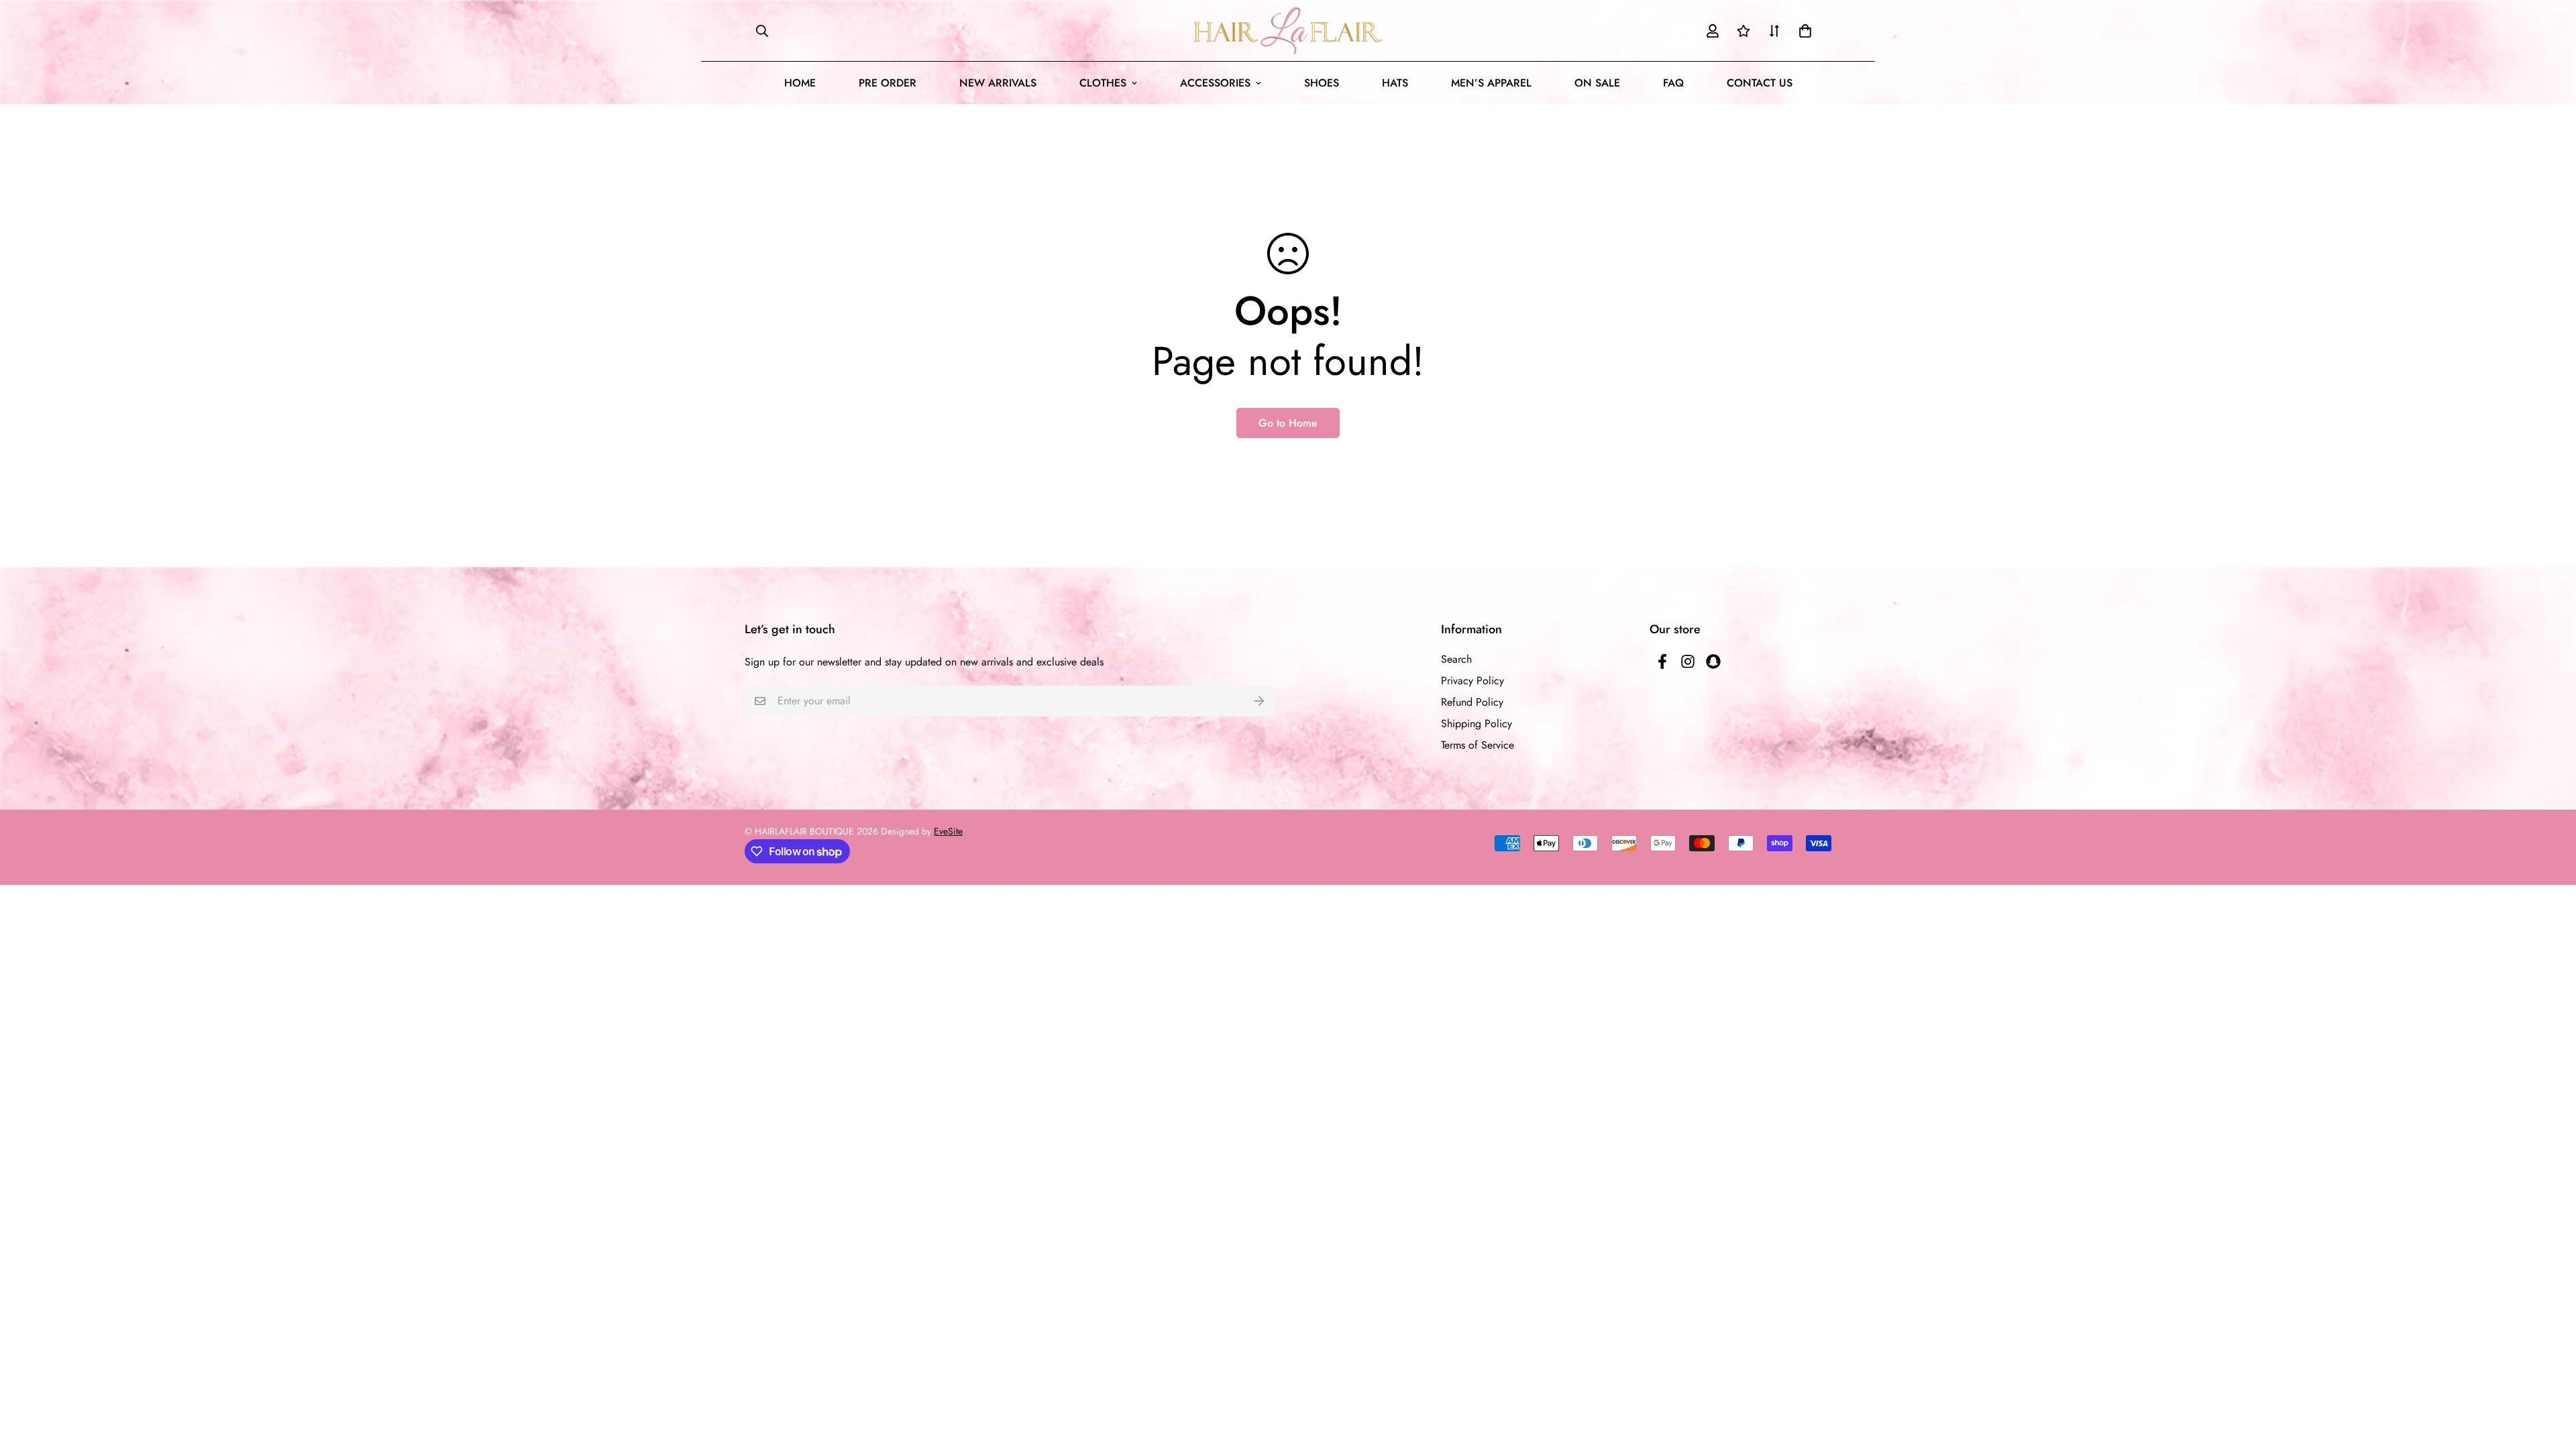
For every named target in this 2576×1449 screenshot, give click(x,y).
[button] (1803, 31)
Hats (1395, 83)
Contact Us (1760, 83)
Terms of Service (1478, 745)
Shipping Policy (1477, 723)
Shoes (1322, 83)
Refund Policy (1472, 702)
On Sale (1597, 83)
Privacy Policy (1472, 681)
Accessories (1215, 83)
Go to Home (1288, 423)
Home (800, 83)
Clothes (1103, 83)
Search (1456, 659)
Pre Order (888, 83)
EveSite (948, 831)
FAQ (1673, 83)
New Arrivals (998, 83)
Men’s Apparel (1491, 83)
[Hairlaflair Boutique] (1288, 31)
